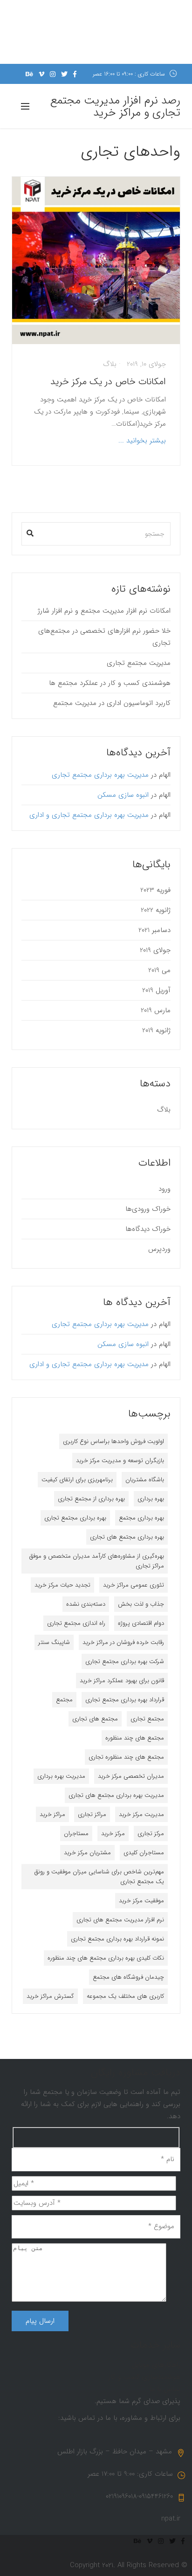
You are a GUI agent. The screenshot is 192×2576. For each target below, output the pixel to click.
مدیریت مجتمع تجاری (139, 663)
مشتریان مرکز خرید (87, 1853)
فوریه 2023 (155, 890)
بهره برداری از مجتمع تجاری (91, 1499)
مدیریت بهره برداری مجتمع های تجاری (116, 1795)
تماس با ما (165, 2389)
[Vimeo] (41, 74)
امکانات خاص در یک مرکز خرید (108, 382)
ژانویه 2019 (156, 1030)
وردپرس (159, 1249)
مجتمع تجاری (147, 1719)
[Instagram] (53, 74)
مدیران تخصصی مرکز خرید (131, 1776)
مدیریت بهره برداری (61, 1776)
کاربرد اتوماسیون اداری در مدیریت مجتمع (112, 703)
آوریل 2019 (156, 990)
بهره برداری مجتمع (141, 1518)
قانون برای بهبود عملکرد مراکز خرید (122, 1681)
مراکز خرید (52, 1814)
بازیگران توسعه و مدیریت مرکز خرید (120, 1461)
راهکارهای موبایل (156, 2365)
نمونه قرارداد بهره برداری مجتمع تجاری (117, 1939)
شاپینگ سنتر (54, 1642)
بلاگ (110, 364)
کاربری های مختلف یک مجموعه (125, 1996)
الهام (165, 775)
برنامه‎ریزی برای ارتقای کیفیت (77, 1480)
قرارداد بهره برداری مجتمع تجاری (125, 1700)
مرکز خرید (113, 1834)
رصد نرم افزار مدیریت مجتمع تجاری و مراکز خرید (115, 107)
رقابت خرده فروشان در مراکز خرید (123, 1642)
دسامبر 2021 (154, 930)
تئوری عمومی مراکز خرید (134, 1585)
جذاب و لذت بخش (141, 1604)
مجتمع (64, 1700)
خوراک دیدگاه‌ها (148, 1229)
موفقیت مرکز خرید (141, 1901)
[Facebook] (75, 74)
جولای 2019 (155, 950)
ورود (165, 1189)
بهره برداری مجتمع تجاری (75, 1518)
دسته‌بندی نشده (86, 1604)
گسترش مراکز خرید (50, 1996)
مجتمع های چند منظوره (135, 1738)
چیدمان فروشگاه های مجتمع (128, 1977)
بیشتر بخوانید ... (142, 441)
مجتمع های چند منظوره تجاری (126, 1757)
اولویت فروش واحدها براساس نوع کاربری (113, 1441)
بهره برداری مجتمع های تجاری (127, 1537)
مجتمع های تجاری (95, 1719)
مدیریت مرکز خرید (141, 1814)
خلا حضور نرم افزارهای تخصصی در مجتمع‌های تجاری (104, 637)
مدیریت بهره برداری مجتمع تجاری (100, 775)
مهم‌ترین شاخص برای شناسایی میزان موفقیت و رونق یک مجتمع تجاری (99, 1877)
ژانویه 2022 (156, 910)
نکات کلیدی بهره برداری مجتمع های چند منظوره (106, 1958)
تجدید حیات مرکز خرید (62, 1585)
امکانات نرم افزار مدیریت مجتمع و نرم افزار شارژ (104, 611)
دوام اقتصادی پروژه (141, 1623)
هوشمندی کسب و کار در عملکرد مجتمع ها (110, 683)
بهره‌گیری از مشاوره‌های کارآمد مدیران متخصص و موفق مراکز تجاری (97, 1561)
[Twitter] (64, 74)
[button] (30, 531)
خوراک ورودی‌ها (148, 1209)
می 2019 (159, 970)
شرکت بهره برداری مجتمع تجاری (125, 1661)
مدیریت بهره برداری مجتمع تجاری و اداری (89, 815)
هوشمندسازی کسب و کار (144, 2377)
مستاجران (76, 1834)
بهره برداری (151, 1499)
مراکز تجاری (92, 1814)
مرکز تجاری (151, 1834)
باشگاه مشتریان (145, 1480)
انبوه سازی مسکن (123, 795)
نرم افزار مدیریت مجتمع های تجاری (120, 1920)
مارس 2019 (156, 1010)
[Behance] (29, 74)
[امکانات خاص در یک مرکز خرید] (96, 260)
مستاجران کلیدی (144, 1853)
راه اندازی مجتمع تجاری (76, 1623)
